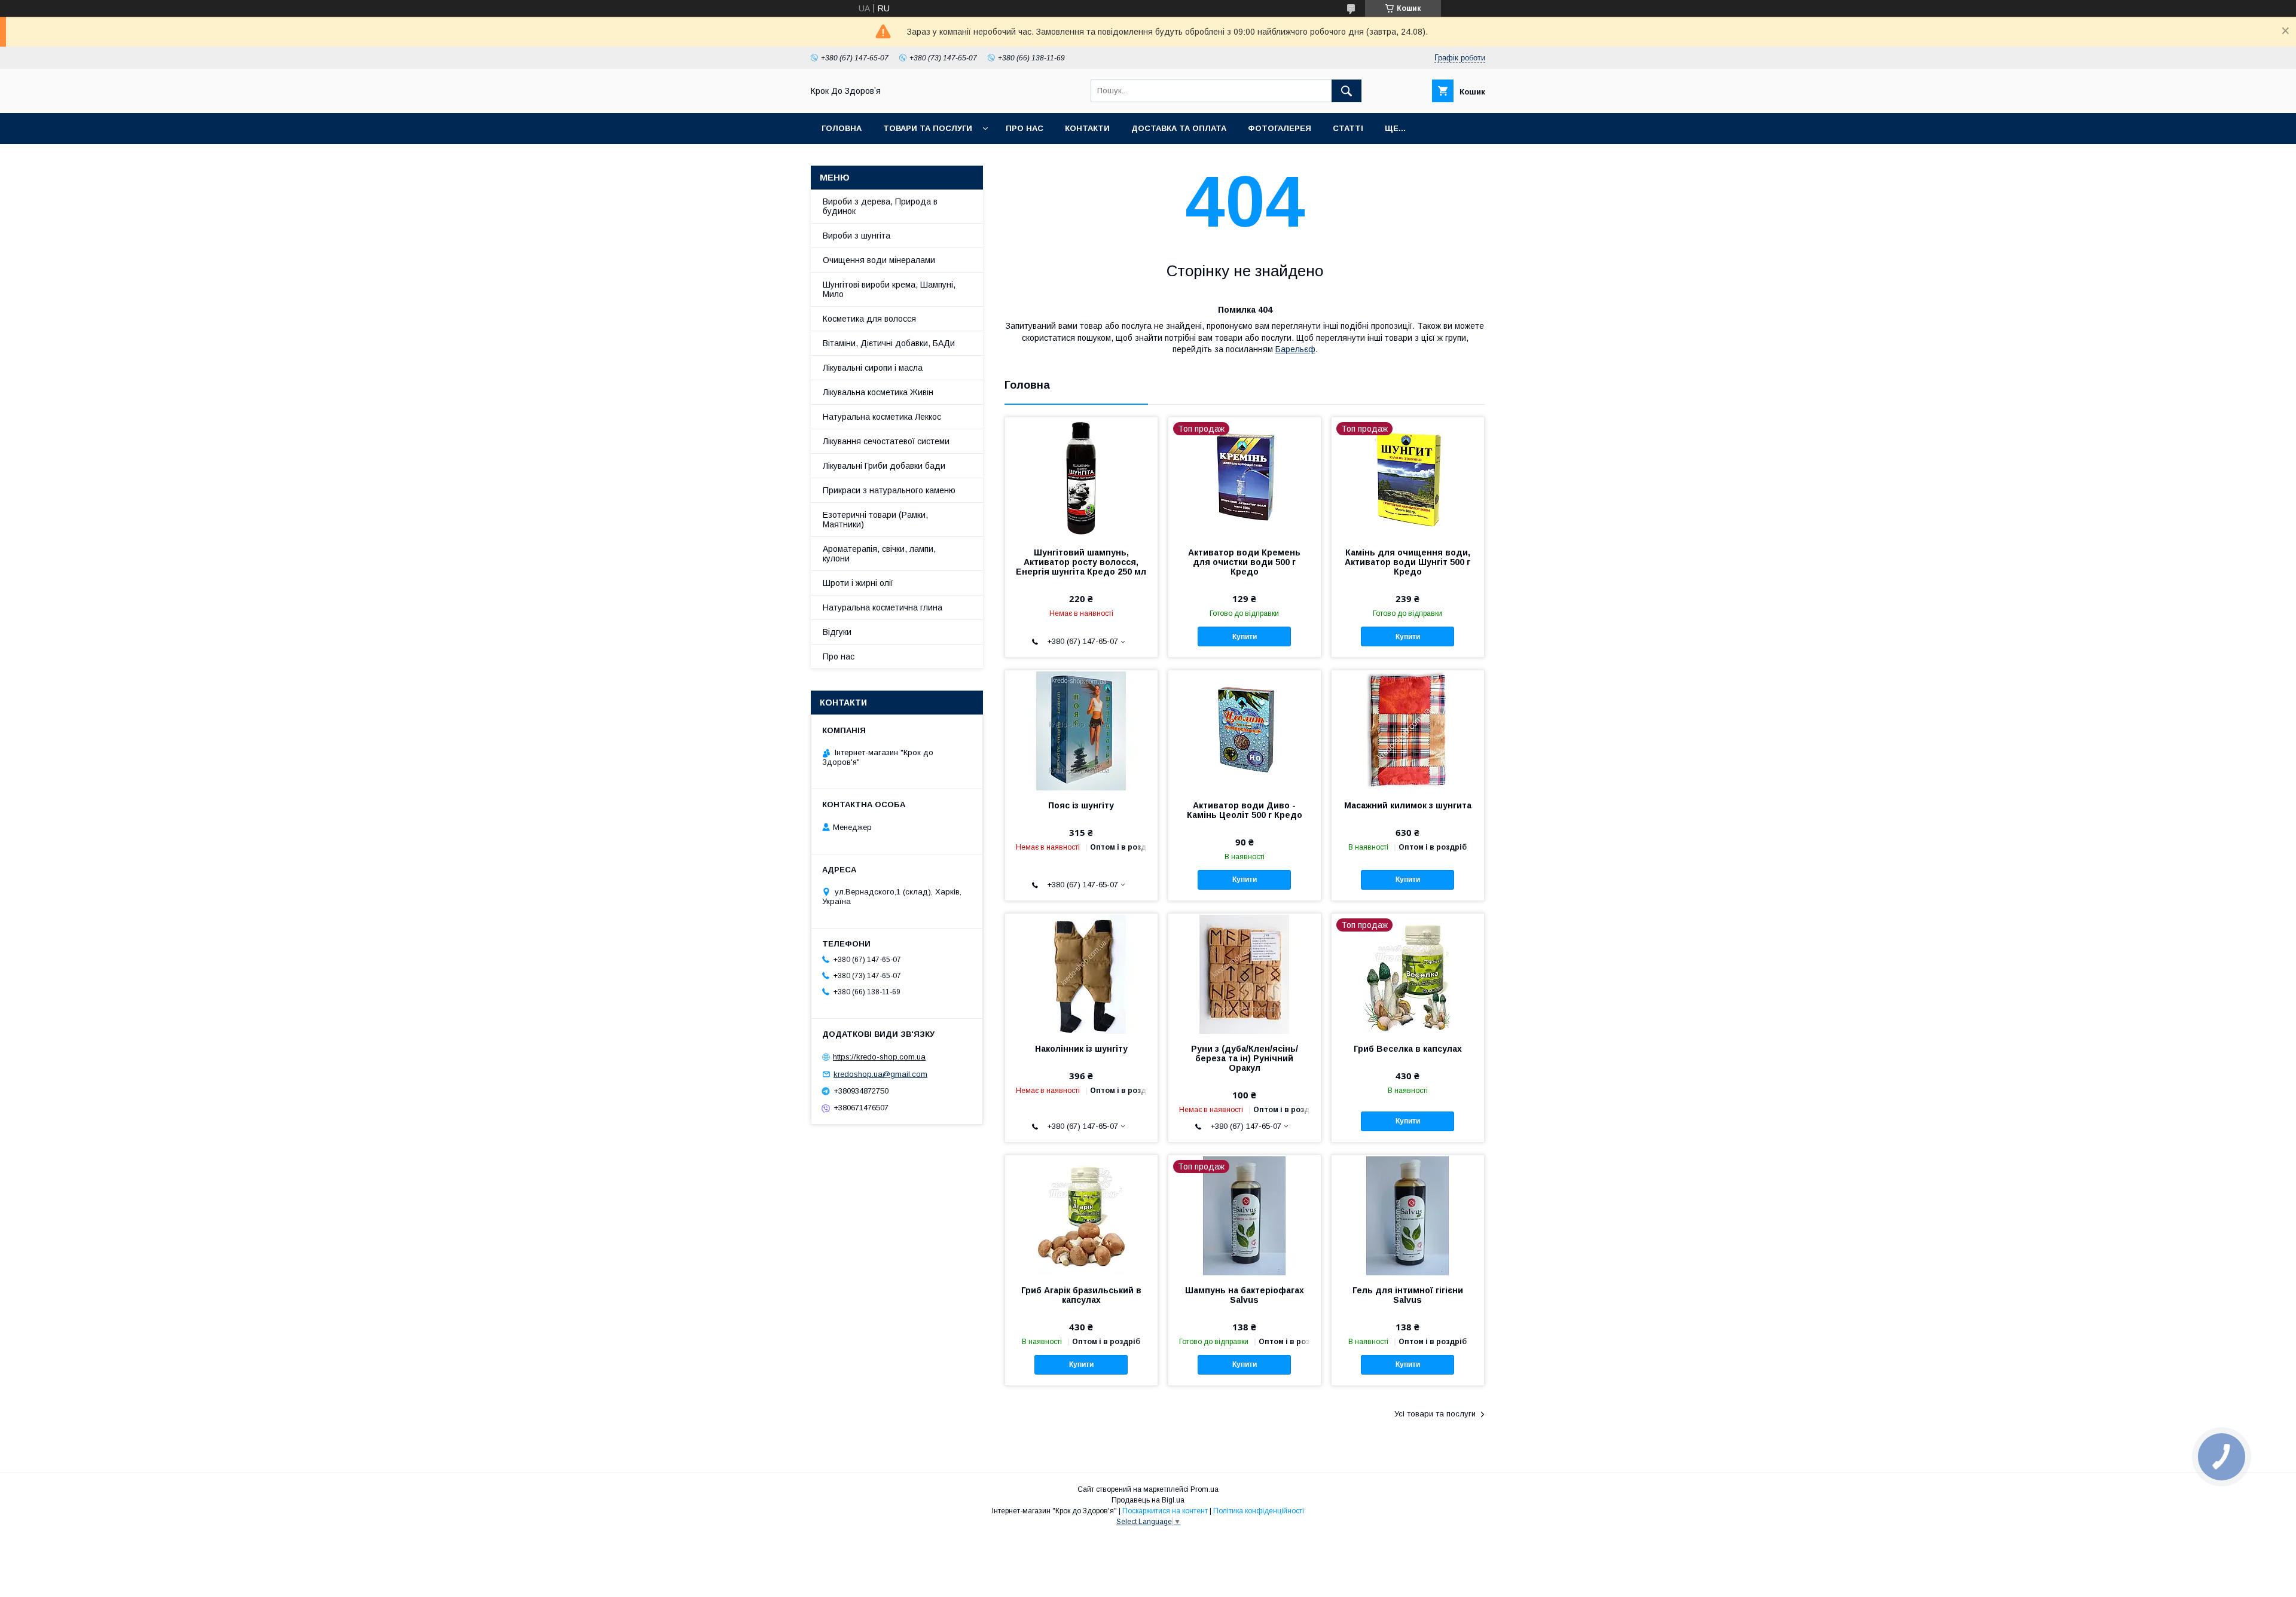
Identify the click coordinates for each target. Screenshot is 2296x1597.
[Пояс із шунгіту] (1081, 730)
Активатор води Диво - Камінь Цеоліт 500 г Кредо (1245, 810)
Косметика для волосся (869, 319)
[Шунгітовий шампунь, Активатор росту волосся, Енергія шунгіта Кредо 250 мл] (1081, 477)
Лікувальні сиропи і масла (873, 368)
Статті (1348, 128)
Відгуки (837, 632)
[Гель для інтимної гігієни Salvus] (1408, 1215)
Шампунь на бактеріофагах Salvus (1245, 1295)
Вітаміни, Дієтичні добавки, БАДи (889, 343)
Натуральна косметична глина (883, 607)
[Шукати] (1347, 91)
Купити (1245, 637)
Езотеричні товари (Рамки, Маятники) (875, 520)
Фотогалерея (1280, 128)
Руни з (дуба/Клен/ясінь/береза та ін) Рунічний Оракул (1245, 1058)
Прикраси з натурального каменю (889, 490)
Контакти (1087, 128)
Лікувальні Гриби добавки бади (884, 466)
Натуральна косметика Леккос (882, 417)
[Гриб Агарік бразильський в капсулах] (1081, 1215)
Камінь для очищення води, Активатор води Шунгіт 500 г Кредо (1407, 562)
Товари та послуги (928, 128)
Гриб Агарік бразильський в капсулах (1081, 1295)
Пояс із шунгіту (1081, 805)
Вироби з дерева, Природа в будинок (880, 206)
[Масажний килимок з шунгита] (1408, 730)
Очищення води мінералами (879, 260)
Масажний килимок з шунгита (1408, 805)
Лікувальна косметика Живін (878, 392)
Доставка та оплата (1179, 128)
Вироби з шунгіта (857, 236)
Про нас (1025, 128)
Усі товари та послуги (1435, 1414)
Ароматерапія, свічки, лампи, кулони (879, 554)
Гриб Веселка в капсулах (1408, 1049)
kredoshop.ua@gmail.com (880, 1074)
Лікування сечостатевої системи (886, 441)
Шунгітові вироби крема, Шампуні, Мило (889, 289)
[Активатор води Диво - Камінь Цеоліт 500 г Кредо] (1245, 730)
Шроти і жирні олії (858, 583)
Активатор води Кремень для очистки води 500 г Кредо (1244, 562)
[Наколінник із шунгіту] (1081, 973)
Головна (842, 128)
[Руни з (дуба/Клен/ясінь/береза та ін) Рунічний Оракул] (1245, 973)
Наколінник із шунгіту (1081, 1049)
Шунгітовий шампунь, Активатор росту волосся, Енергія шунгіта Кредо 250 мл (1081, 562)
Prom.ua (1205, 1489)
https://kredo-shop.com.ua (879, 1057)
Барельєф (1295, 349)
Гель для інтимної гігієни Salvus (1408, 1295)
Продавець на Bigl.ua (1148, 1500)
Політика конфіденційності (1259, 1511)
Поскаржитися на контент (1165, 1511)
